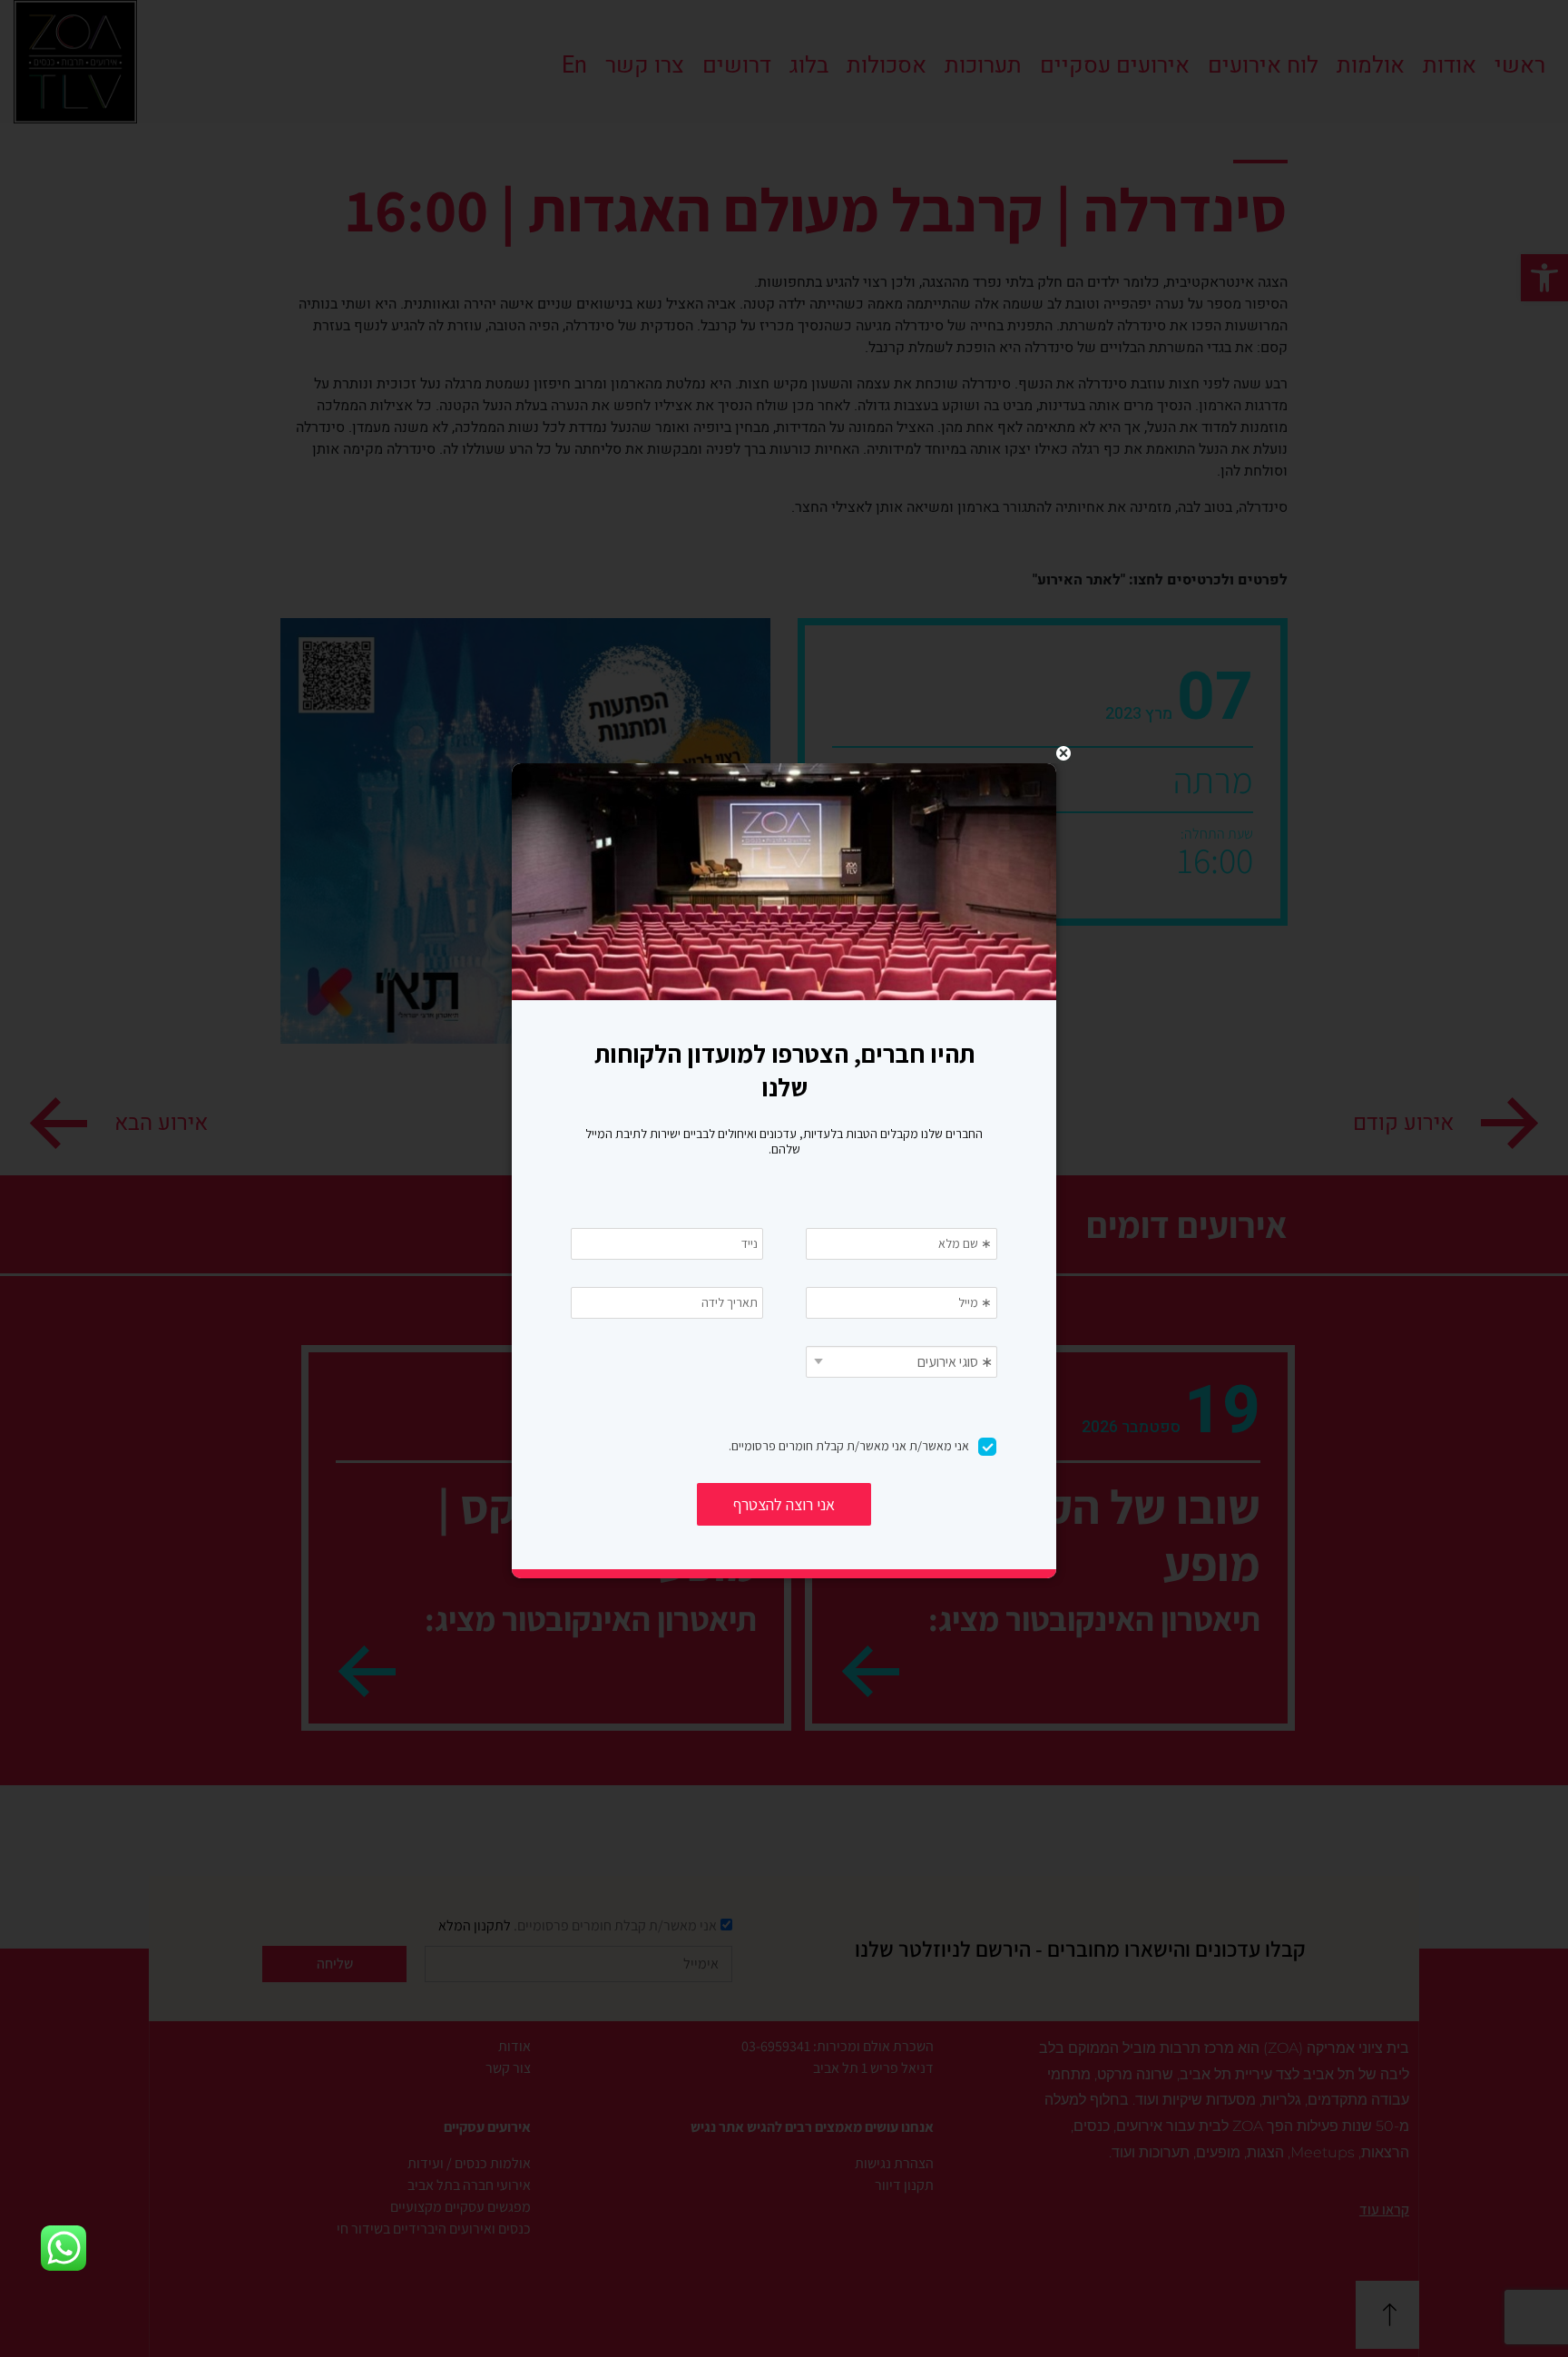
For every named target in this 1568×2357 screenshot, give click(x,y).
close (1063, 753)
